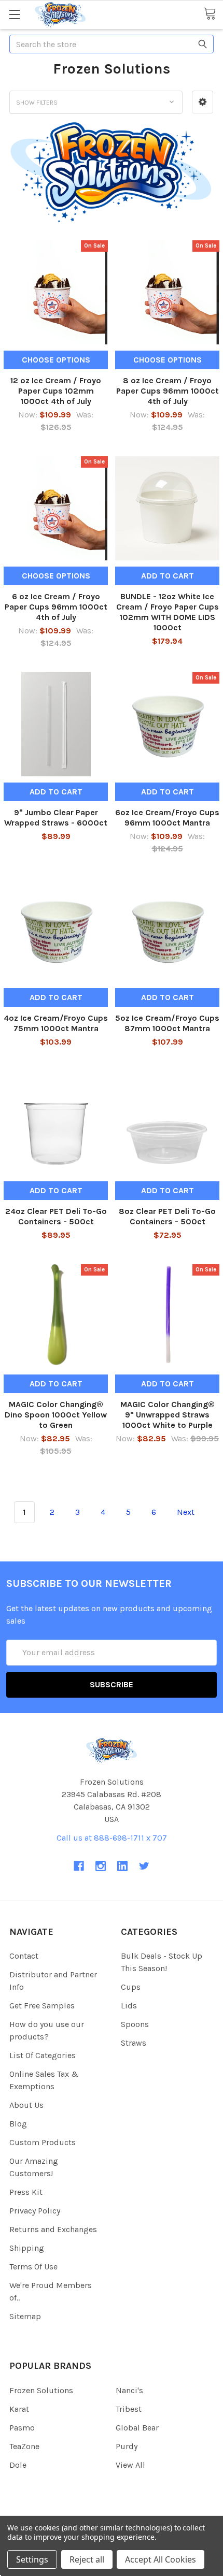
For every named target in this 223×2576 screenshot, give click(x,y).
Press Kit (26, 2192)
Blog (18, 2124)
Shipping (27, 2248)
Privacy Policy (35, 2211)
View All (130, 2465)
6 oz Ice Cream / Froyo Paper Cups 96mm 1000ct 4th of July (56, 607)
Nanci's (129, 2390)
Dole (18, 2465)
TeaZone (24, 2446)
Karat (19, 2409)
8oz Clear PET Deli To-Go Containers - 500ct (167, 1216)
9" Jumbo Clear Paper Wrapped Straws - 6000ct (56, 817)
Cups (131, 1987)
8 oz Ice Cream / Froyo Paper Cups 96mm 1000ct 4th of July (168, 391)
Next (187, 1512)
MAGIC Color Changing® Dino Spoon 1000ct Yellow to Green (56, 1415)
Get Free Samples (42, 2006)
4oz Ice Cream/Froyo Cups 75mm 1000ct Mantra (56, 1023)
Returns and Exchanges (53, 2229)
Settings (32, 2559)
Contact (24, 1956)
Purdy (127, 2446)
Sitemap (25, 2316)
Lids (129, 2006)
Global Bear (137, 2428)
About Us (26, 2105)
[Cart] (213, 14)
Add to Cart (168, 576)
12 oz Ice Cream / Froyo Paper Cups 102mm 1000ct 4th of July (56, 391)
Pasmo (22, 2428)
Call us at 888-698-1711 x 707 (112, 1838)
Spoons (135, 2024)
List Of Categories (43, 2055)
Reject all (87, 2559)
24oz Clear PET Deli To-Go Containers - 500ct (56, 1216)
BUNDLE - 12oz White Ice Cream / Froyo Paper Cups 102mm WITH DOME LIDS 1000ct (168, 612)
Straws (134, 2043)
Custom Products (43, 2142)
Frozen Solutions (41, 2390)
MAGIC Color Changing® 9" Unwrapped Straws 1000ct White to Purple (168, 1415)
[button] (203, 102)
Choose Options (56, 360)
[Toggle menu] (14, 14)
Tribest (129, 2409)
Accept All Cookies (161, 2559)
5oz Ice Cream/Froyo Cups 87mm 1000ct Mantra (167, 1023)
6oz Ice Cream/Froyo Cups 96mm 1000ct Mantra (167, 817)
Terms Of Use (33, 2267)
